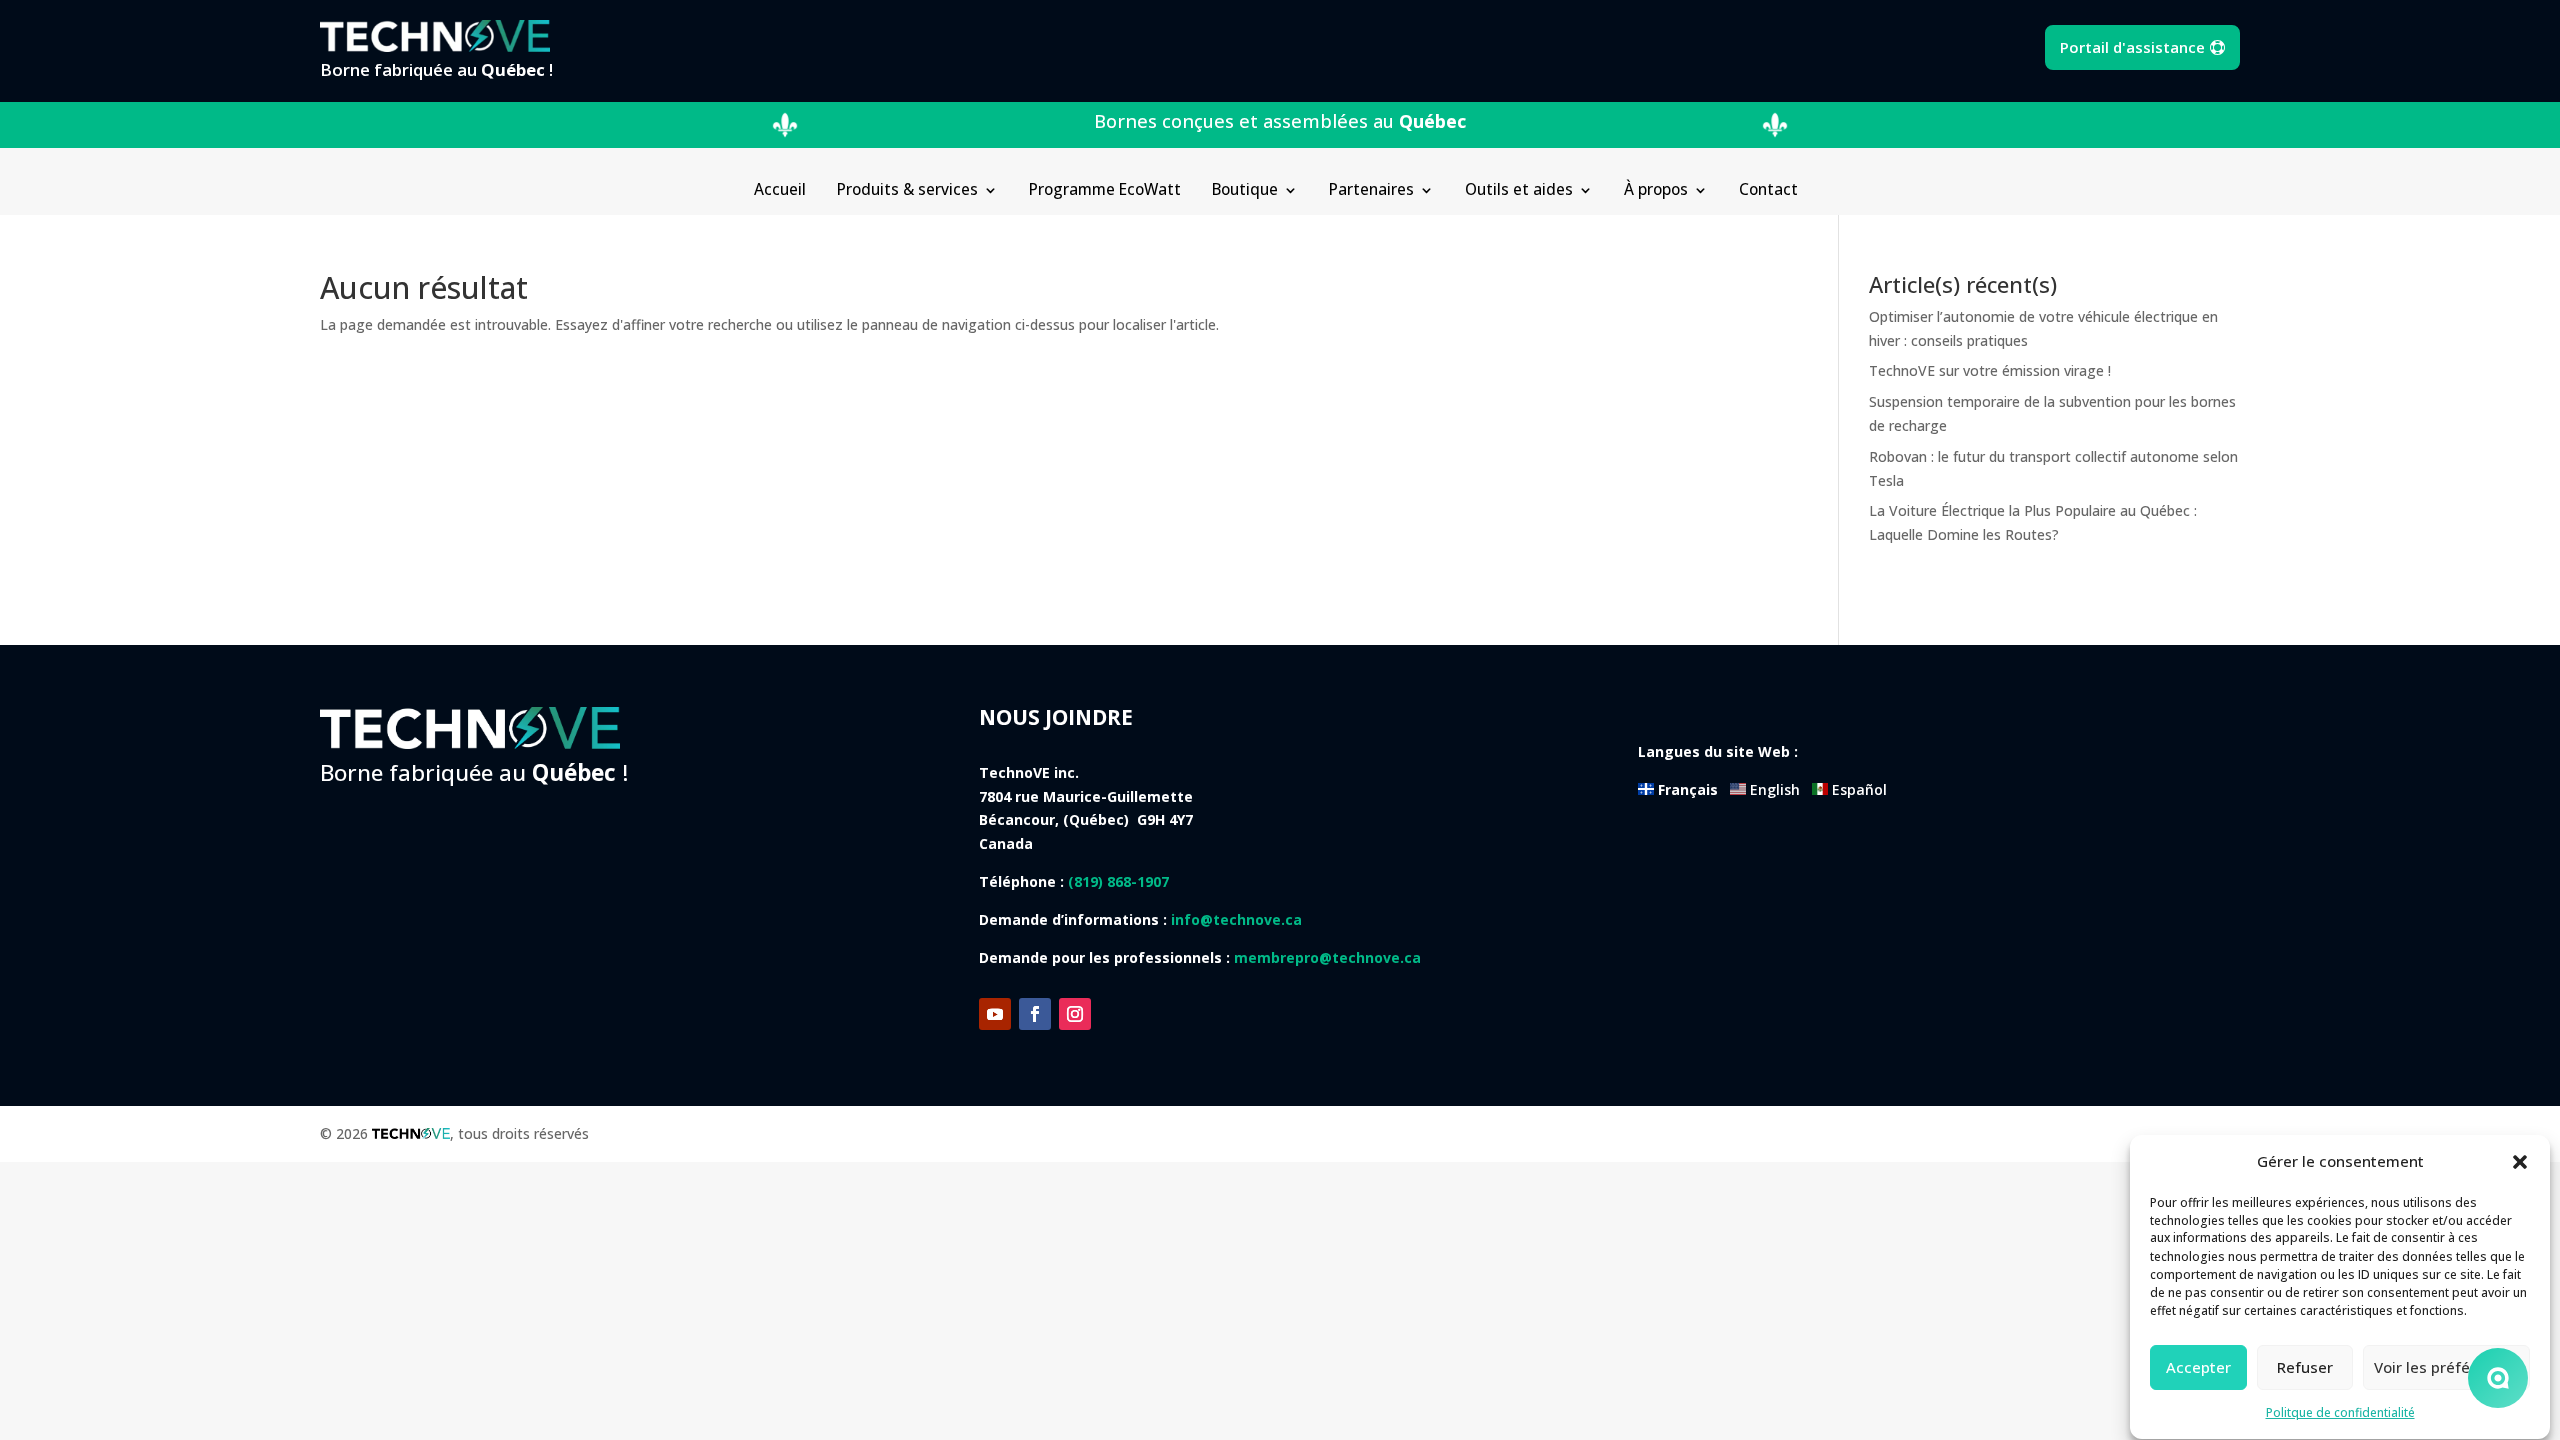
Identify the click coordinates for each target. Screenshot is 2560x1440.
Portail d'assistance (2132, 47)
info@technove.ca (1236, 919)
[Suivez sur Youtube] (995, 1014)
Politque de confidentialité (2340, 1412)
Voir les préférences (2446, 1368)
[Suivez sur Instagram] (1075, 1014)
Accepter (2198, 1368)
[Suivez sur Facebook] (1035, 1014)
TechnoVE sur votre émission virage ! (1990, 370)
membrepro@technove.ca (1327, 957)
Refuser (2305, 1368)
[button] (2520, 1162)
